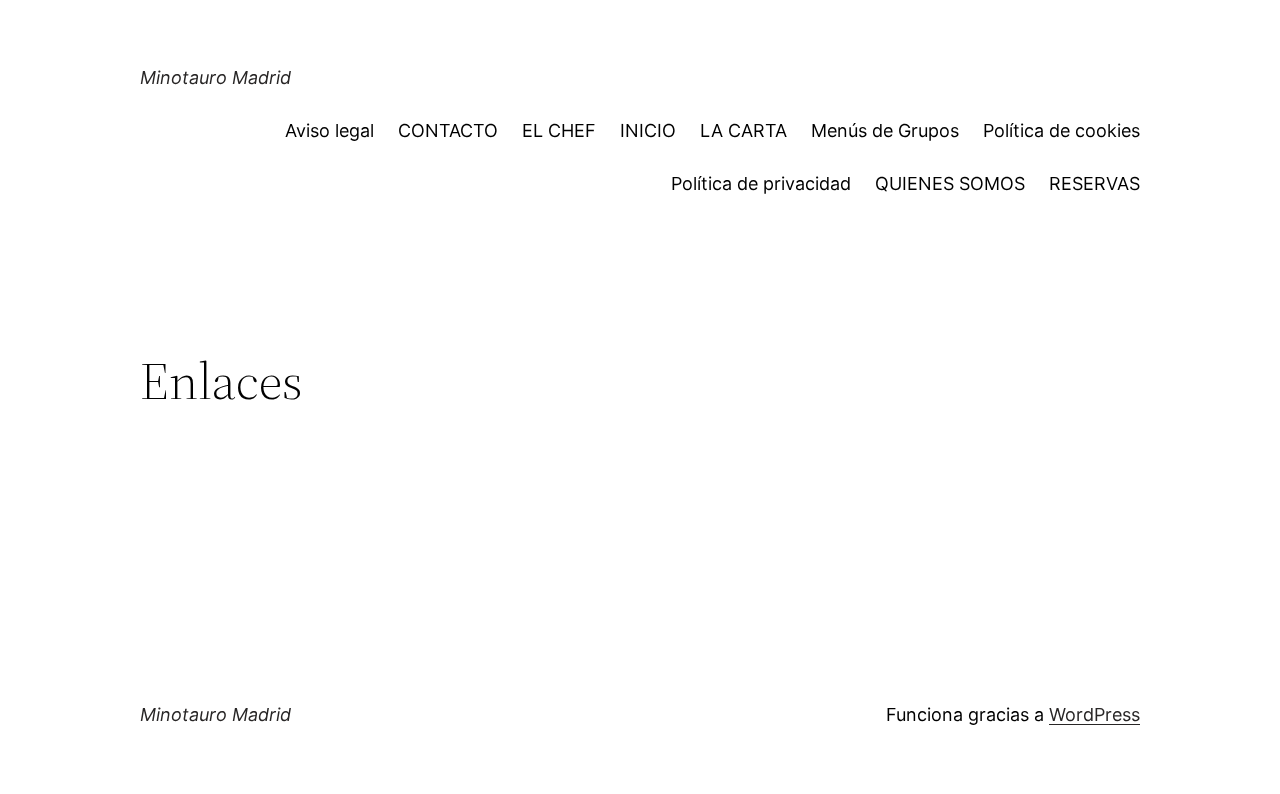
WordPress (1094, 714)
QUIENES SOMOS (950, 183)
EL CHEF (559, 130)
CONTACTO (448, 130)
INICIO (648, 130)
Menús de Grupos (885, 130)
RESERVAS (1094, 183)
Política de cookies (1061, 130)
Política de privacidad (761, 183)
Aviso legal (329, 130)
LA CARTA (743, 130)
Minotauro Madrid (215, 77)
